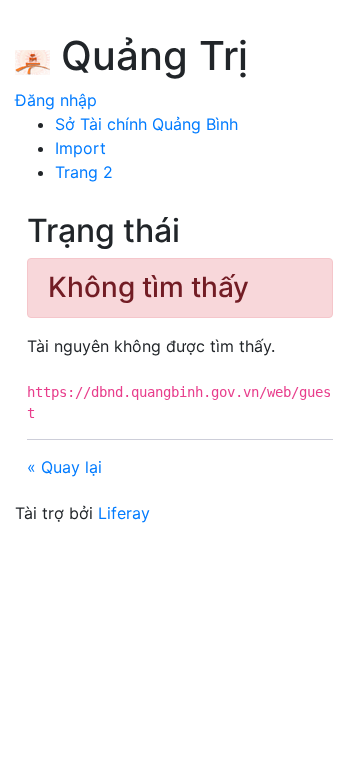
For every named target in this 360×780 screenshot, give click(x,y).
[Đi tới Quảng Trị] (32, 59)
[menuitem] (146, 124)
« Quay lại (64, 467)
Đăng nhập (56, 100)
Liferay (124, 513)
